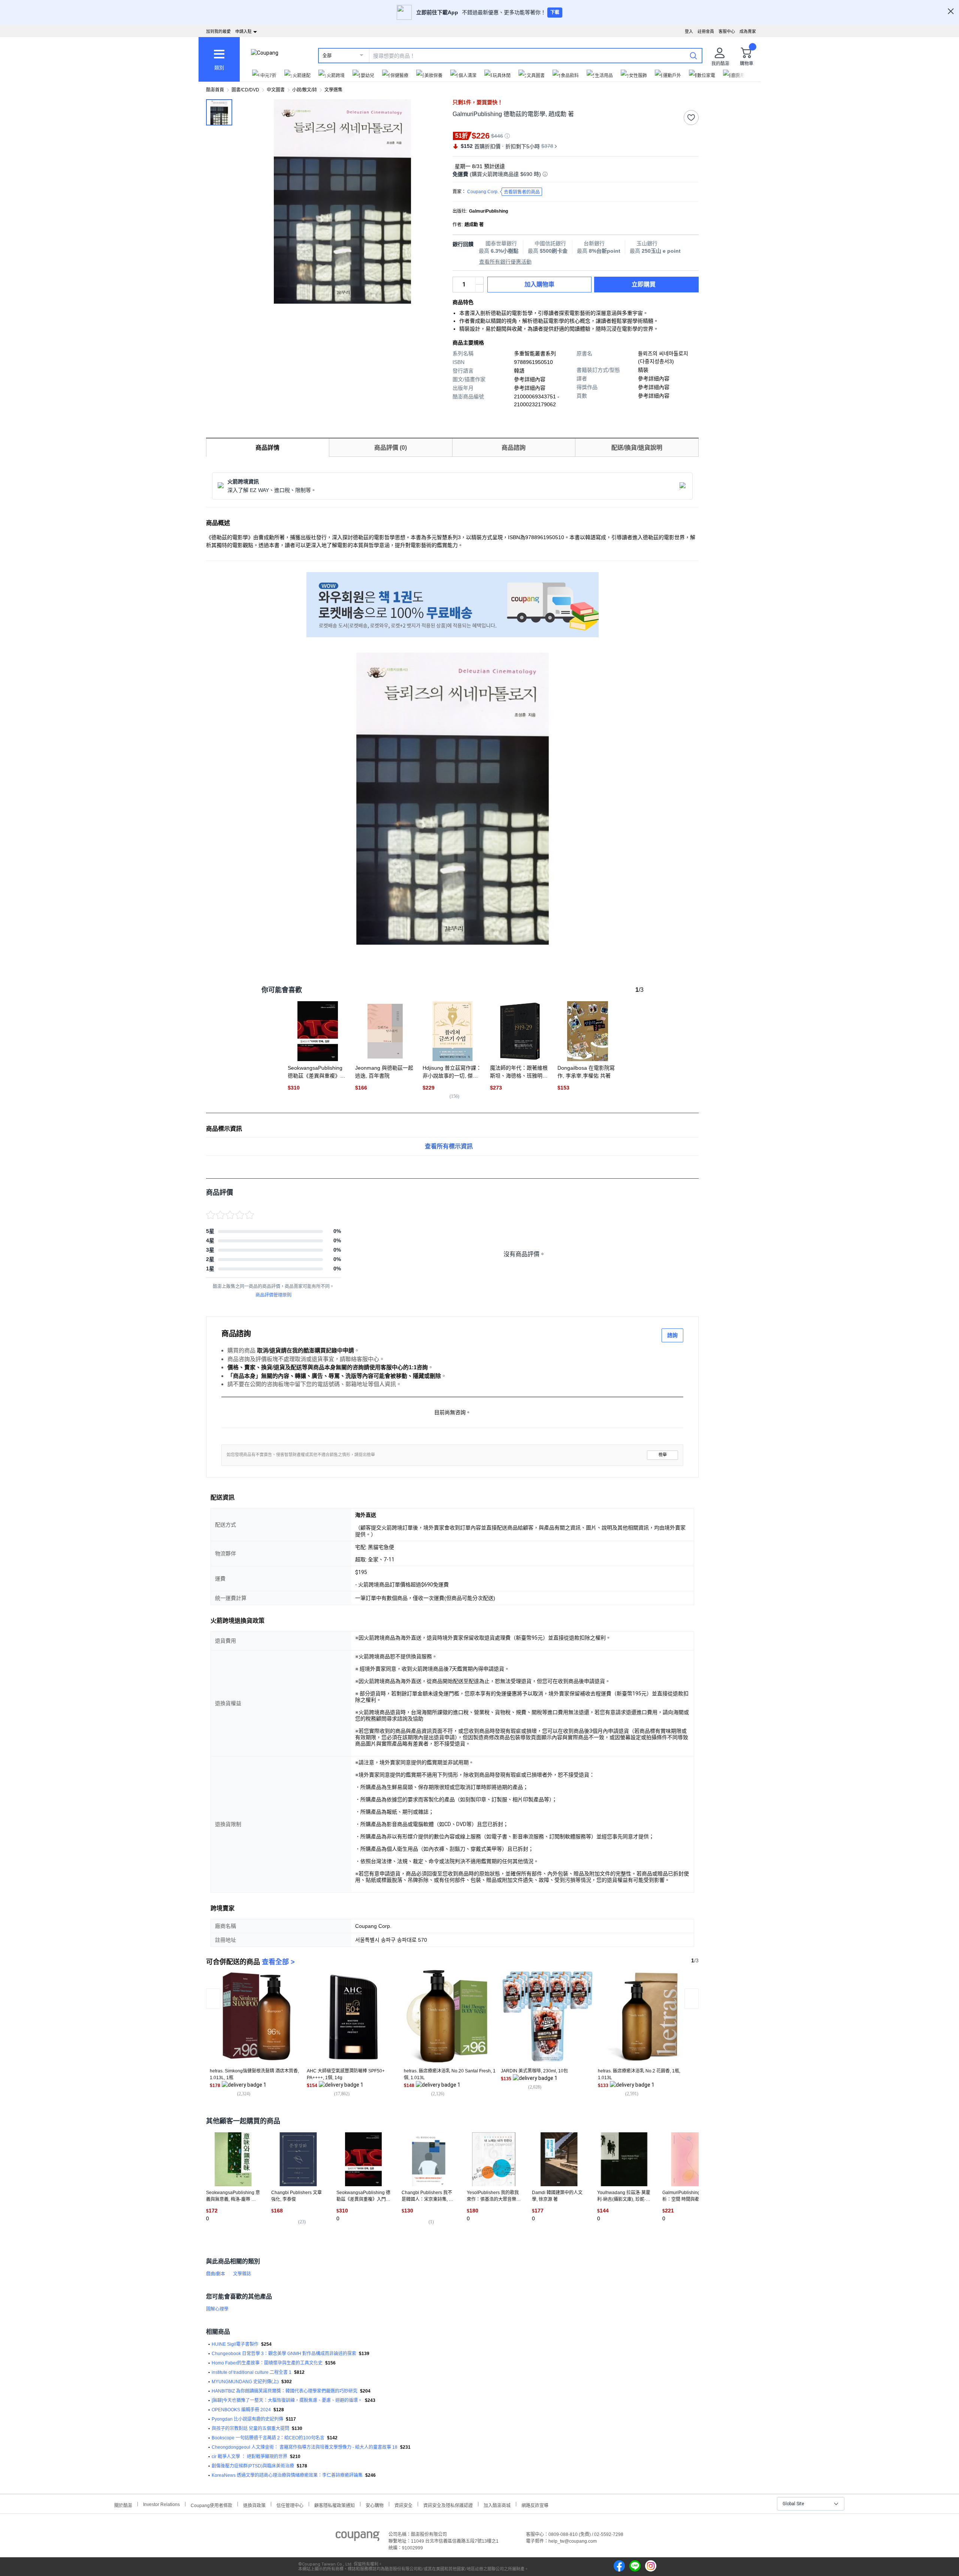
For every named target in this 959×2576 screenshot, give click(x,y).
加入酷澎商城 (497, 2505)
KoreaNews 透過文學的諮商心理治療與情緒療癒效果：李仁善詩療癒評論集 (287, 2475)
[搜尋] (693, 55)
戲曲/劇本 (216, 2274)
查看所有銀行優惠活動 (505, 262)
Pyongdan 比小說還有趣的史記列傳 (247, 2419)
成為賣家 (748, 31)
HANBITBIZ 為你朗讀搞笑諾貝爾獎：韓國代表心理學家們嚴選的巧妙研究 (285, 2391)
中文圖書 (276, 90)
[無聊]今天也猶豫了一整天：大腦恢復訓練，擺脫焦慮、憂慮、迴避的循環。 (287, 2400)
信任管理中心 (290, 2505)
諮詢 (672, 1335)
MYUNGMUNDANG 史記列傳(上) (245, 2382)
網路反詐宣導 (535, 2505)
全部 (327, 56)
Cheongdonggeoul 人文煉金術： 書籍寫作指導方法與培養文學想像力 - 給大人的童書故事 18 (305, 2447)
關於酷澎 (123, 2505)
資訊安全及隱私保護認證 (448, 2505)
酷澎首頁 (215, 90)
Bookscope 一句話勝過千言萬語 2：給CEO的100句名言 (268, 2438)
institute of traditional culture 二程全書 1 (252, 2372)
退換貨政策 (254, 2505)
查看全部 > (278, 1962)
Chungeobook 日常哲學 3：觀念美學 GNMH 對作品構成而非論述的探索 (284, 2354)
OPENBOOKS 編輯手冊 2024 (241, 2410)
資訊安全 (403, 2505)
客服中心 (727, 31)
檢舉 (663, 1455)
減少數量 (479, 281)
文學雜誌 (242, 2274)
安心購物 (375, 2505)
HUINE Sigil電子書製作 (235, 2344)
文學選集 (333, 90)
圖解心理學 (217, 2309)
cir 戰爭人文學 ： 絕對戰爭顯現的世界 (249, 2457)
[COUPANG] (358, 2537)
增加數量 (479, 288)
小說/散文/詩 (305, 90)
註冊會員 (706, 31)
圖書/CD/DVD (245, 90)
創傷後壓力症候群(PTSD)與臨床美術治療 (253, 2466)
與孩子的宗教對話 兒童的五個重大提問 (250, 2428)
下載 (555, 12)
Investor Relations (161, 2504)
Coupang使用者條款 (211, 2505)
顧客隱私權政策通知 (335, 2505)
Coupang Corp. (503, 192)
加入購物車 (539, 284)
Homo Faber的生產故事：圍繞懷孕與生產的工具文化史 (267, 2363)
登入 (689, 31)
